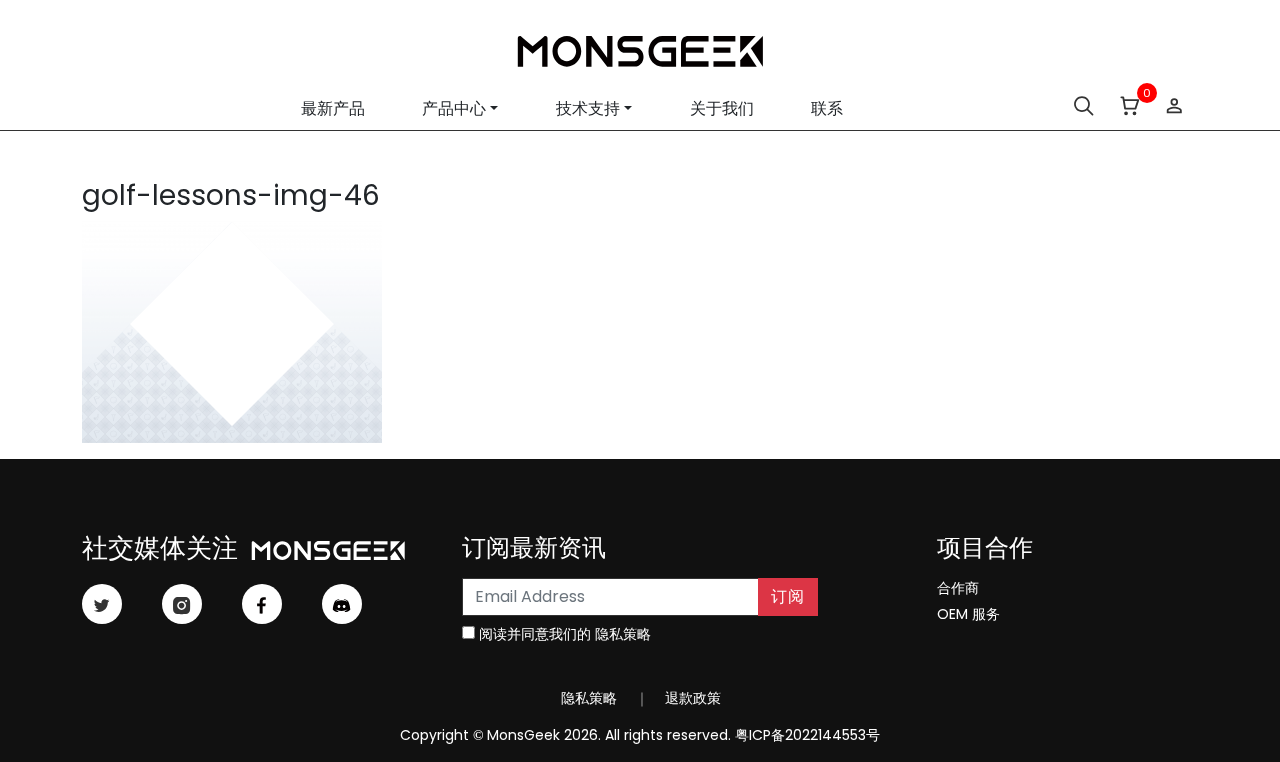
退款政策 (691, 698)
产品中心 (454, 108)
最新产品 (333, 108)
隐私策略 (623, 634)
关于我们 (722, 108)
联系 (827, 108)
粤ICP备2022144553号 (807, 735)
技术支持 (588, 108)
